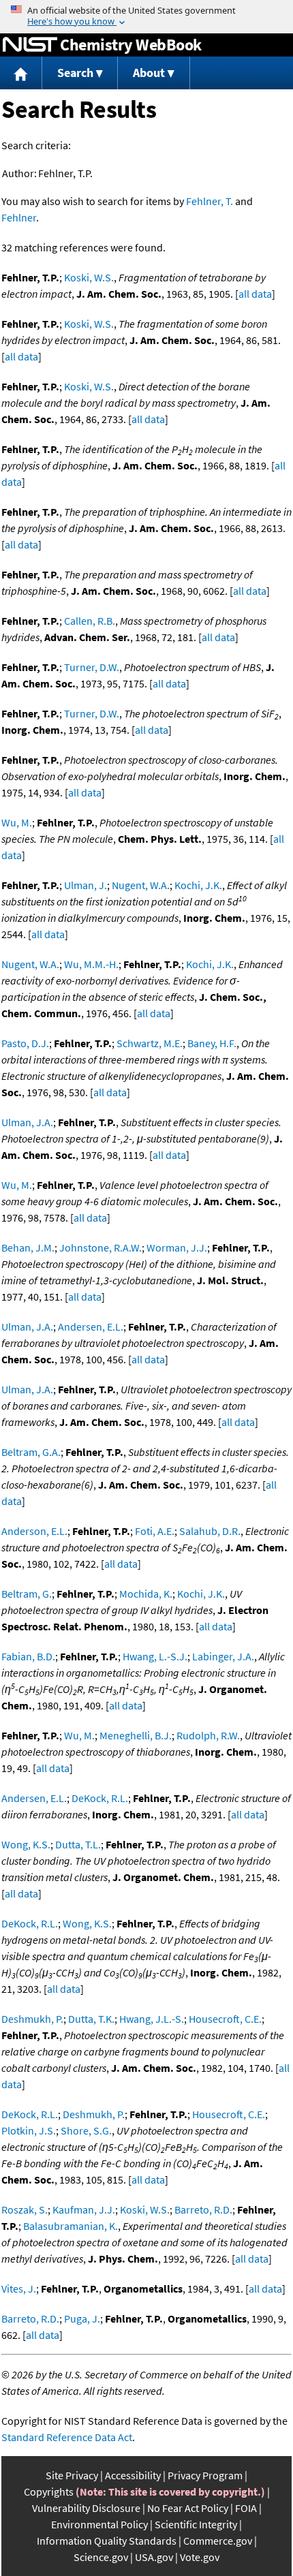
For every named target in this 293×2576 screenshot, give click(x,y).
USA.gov (154, 2557)
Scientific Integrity (196, 2524)
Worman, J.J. (177, 1247)
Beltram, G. (27, 1594)
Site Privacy (72, 2475)
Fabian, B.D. (28, 1656)
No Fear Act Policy (188, 2508)
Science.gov (101, 2557)
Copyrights (49, 2492)
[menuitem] (21, 73)
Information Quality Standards (107, 2541)
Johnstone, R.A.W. (101, 1247)
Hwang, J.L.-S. (152, 2019)
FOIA (246, 2508)
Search (75, 73)
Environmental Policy (99, 2524)
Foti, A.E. (155, 1531)
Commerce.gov (218, 2541)
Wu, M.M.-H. (91, 964)
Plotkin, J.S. (29, 2130)
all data (255, 294)
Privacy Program (205, 2475)
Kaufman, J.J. (84, 2209)
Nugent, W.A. (141, 885)
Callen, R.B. (90, 621)
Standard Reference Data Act (67, 2437)
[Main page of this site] (21, 73)
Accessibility (133, 2475)
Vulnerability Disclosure (86, 2508)
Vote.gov (200, 2557)
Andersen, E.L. (91, 1326)
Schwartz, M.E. (150, 1043)
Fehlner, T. (210, 201)
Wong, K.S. (26, 1844)
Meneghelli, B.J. (136, 1735)
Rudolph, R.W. (208, 1735)
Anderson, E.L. (34, 1531)
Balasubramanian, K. (71, 2226)
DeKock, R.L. (100, 1798)
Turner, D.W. (92, 667)
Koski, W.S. (89, 277)
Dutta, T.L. (78, 1844)
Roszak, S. (25, 2209)
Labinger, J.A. (223, 1656)
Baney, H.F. (212, 1043)
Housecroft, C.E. (225, 2019)
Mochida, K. (146, 1594)
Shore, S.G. (86, 2130)
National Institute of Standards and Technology (30, 45)
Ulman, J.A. (27, 1122)
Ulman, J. (86, 885)
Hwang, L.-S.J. (155, 1656)
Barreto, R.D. (203, 2209)
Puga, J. (82, 2318)
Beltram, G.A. (31, 1452)
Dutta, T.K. (91, 2019)
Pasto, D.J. (25, 1043)
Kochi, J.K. (198, 885)
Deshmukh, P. (32, 2019)
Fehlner (19, 217)
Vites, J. (19, 2288)
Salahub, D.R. (210, 1531)
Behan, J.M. (28, 1247)
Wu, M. (17, 822)
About (149, 73)
